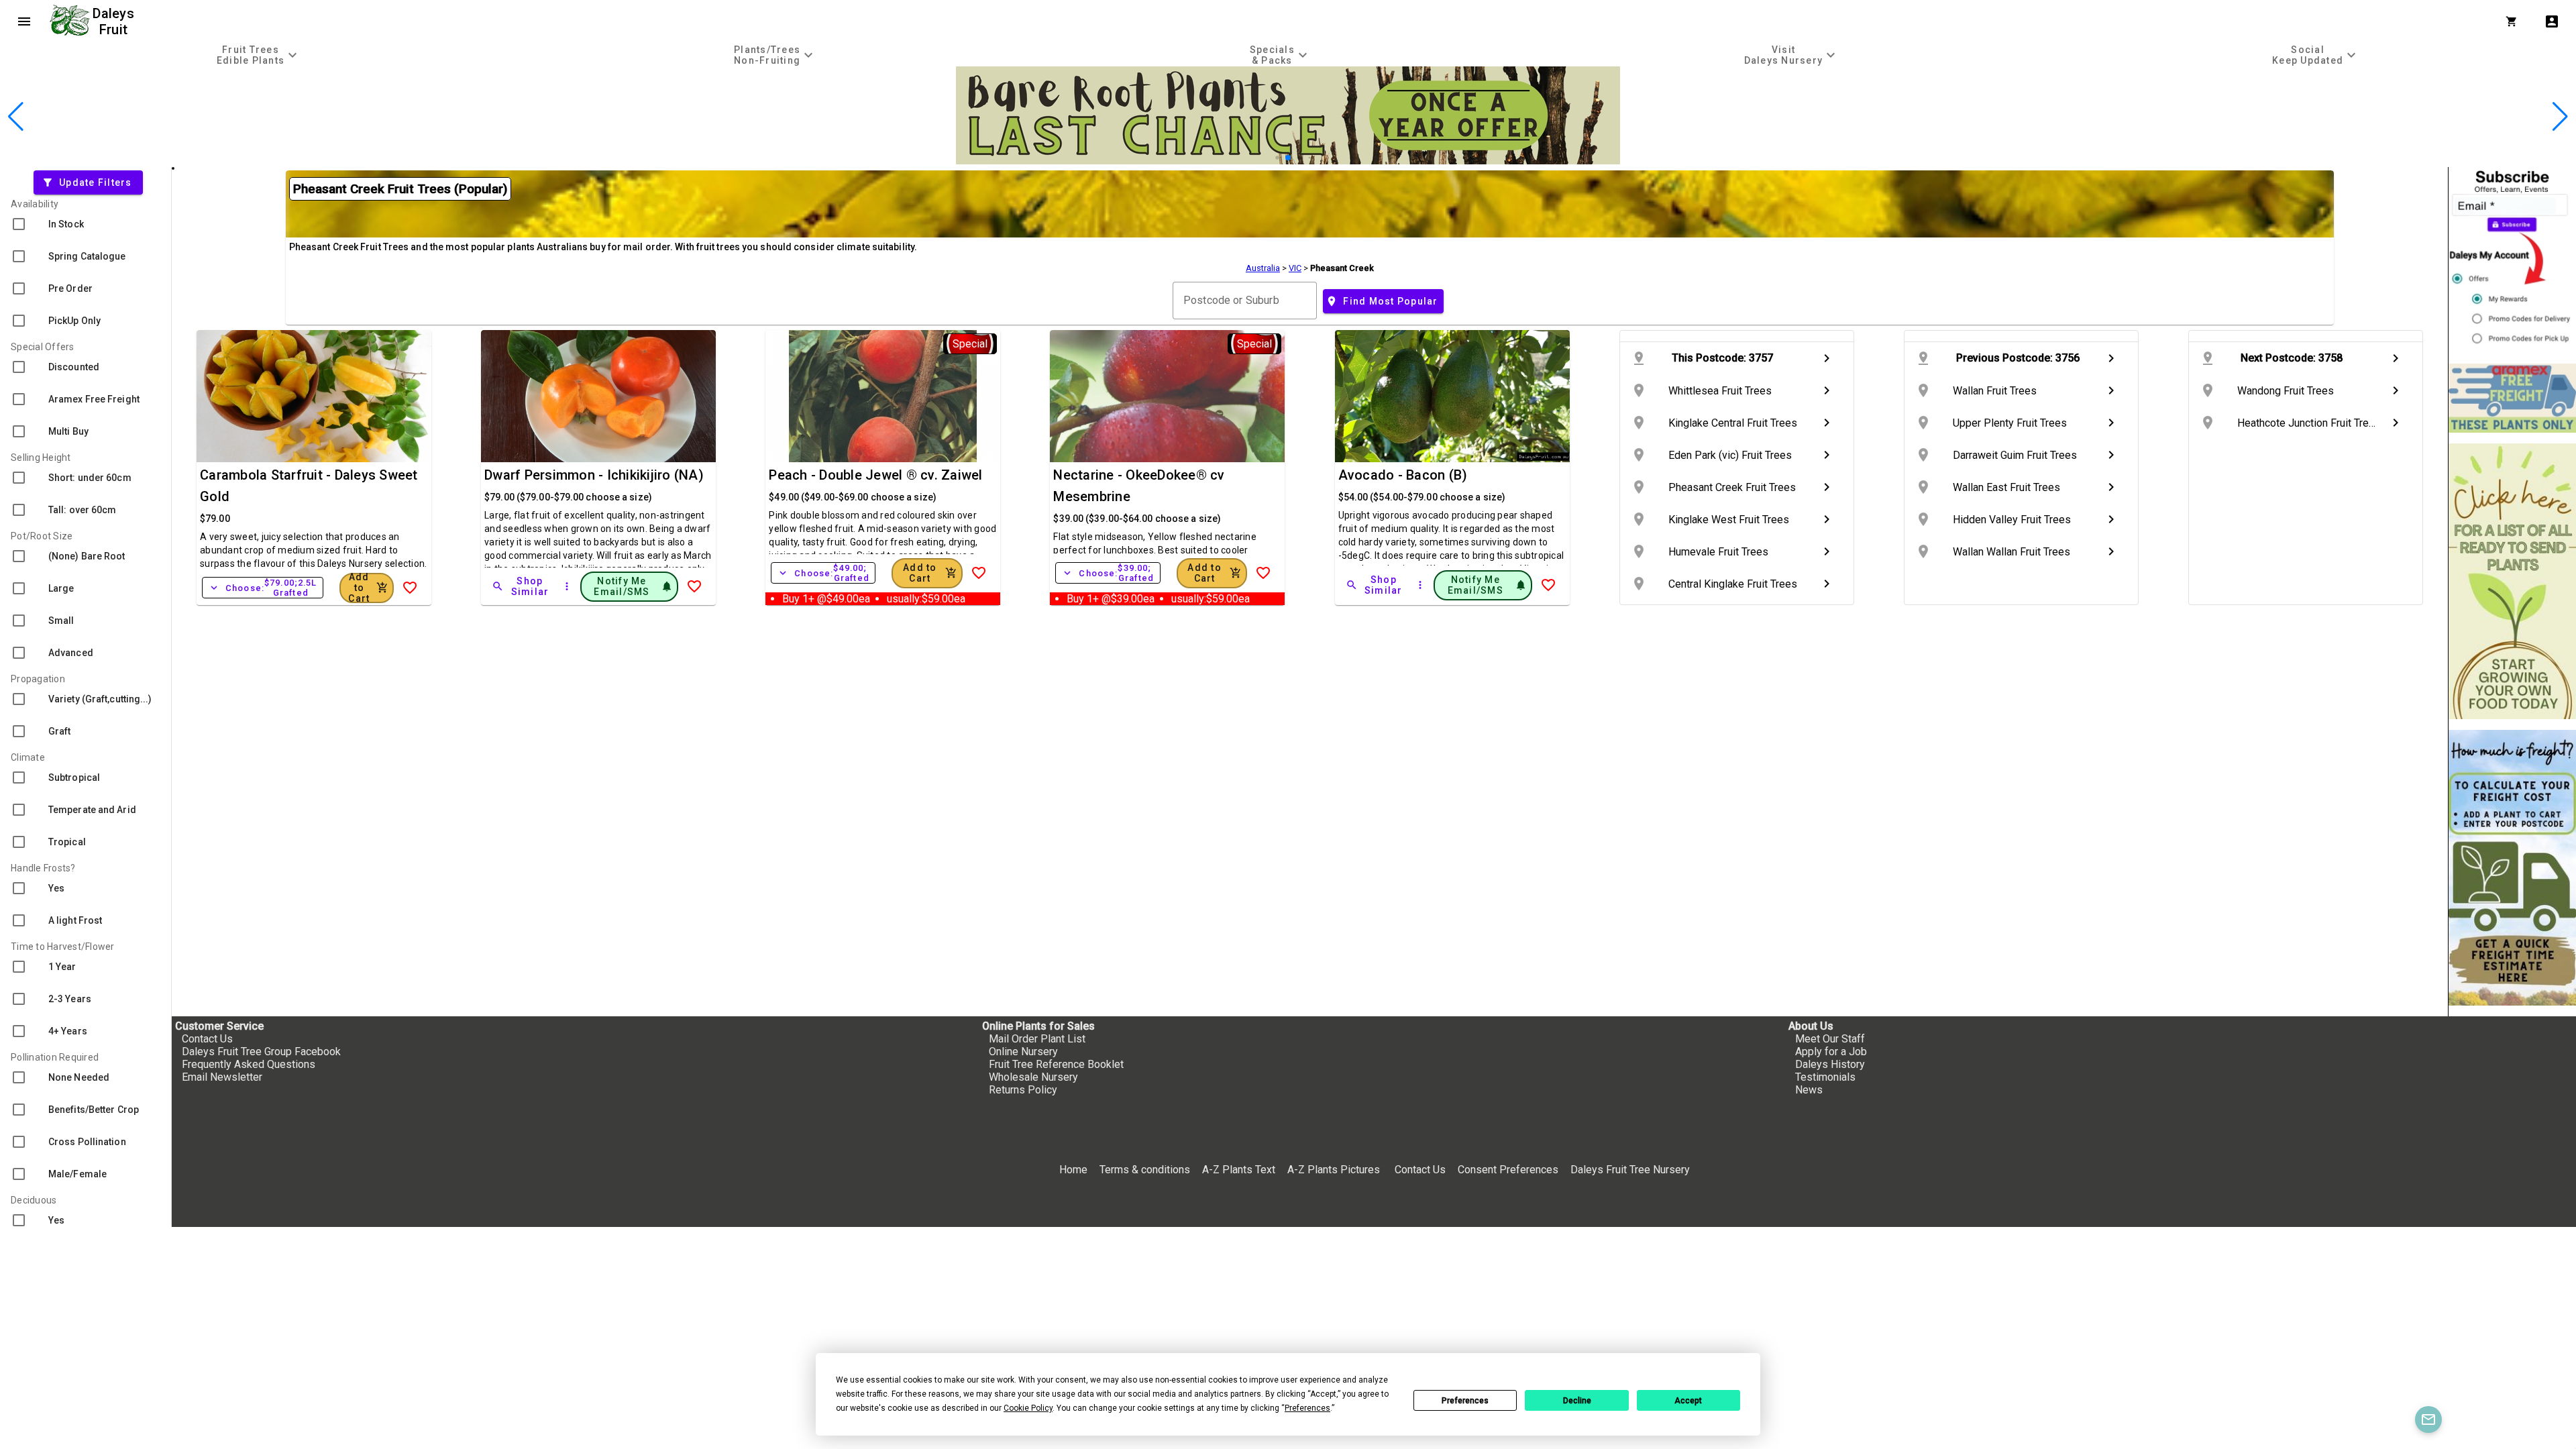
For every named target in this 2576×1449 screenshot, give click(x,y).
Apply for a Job (1831, 1052)
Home (1073, 1170)
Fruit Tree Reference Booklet (1056, 1064)
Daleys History (1830, 1064)
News (1809, 1090)
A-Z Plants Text (1239, 1170)
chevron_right (1827, 358)
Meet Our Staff (1830, 1039)
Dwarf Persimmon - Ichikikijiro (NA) (594, 475)
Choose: (263, 588)
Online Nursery (1023, 1052)
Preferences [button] (1307, 1408)
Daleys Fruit (115, 21)
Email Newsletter (222, 1077)
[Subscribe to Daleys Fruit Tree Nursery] (2512, 260)
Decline (1577, 1401)
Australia (1263, 268)
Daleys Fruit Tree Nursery (1630, 1170)
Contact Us (207, 1039)
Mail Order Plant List (1037, 1039)
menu (24, 21)
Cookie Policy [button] (1028, 1408)
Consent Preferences (1508, 1170)
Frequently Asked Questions (249, 1064)
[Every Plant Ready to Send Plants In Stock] (2512, 581)
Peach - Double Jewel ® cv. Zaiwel (875, 475)
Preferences (1465, 1401)
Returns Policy (1023, 1090)
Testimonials (1825, 1077)
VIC (1295, 268)
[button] (1267, 158)
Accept (1688, 1401)
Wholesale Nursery (1033, 1077)
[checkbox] (86, 224)
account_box (2552, 21)
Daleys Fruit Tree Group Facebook (261, 1052)
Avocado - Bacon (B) (1403, 475)
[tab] (259, 55)
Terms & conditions (1146, 1170)
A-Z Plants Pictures (1334, 1170)
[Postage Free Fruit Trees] (2512, 398)
